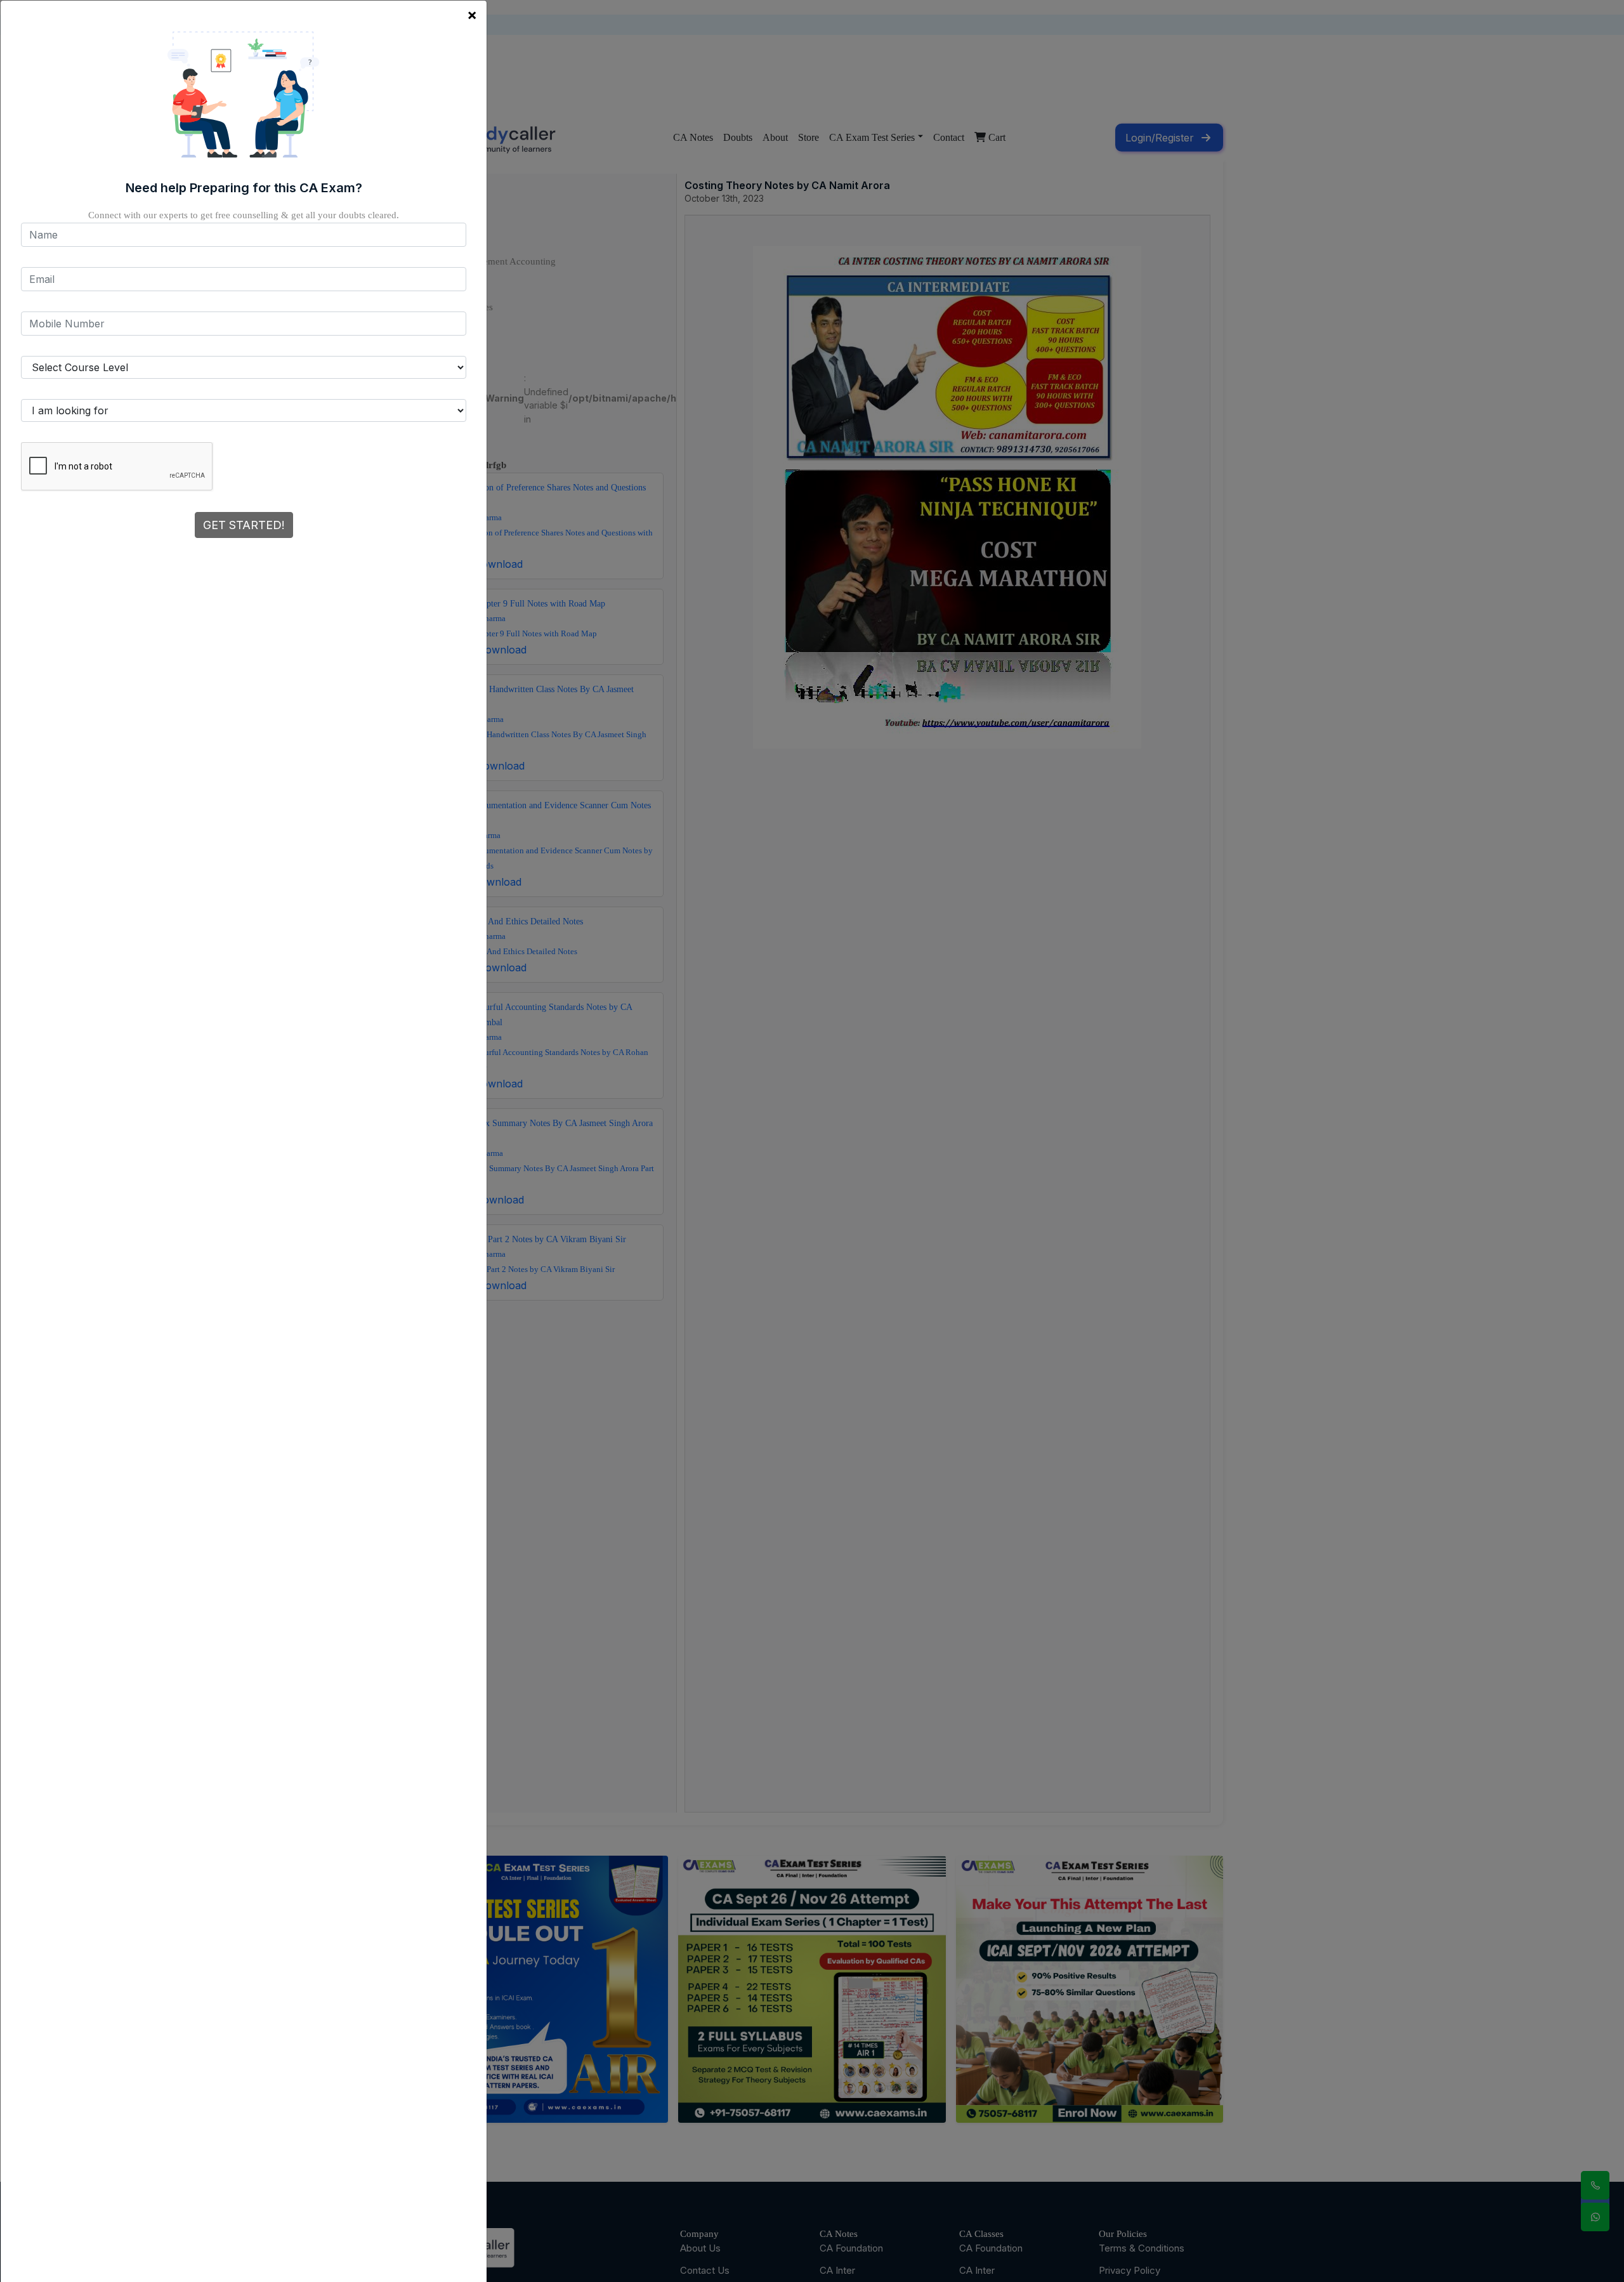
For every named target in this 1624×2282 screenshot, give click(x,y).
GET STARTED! (244, 525)
